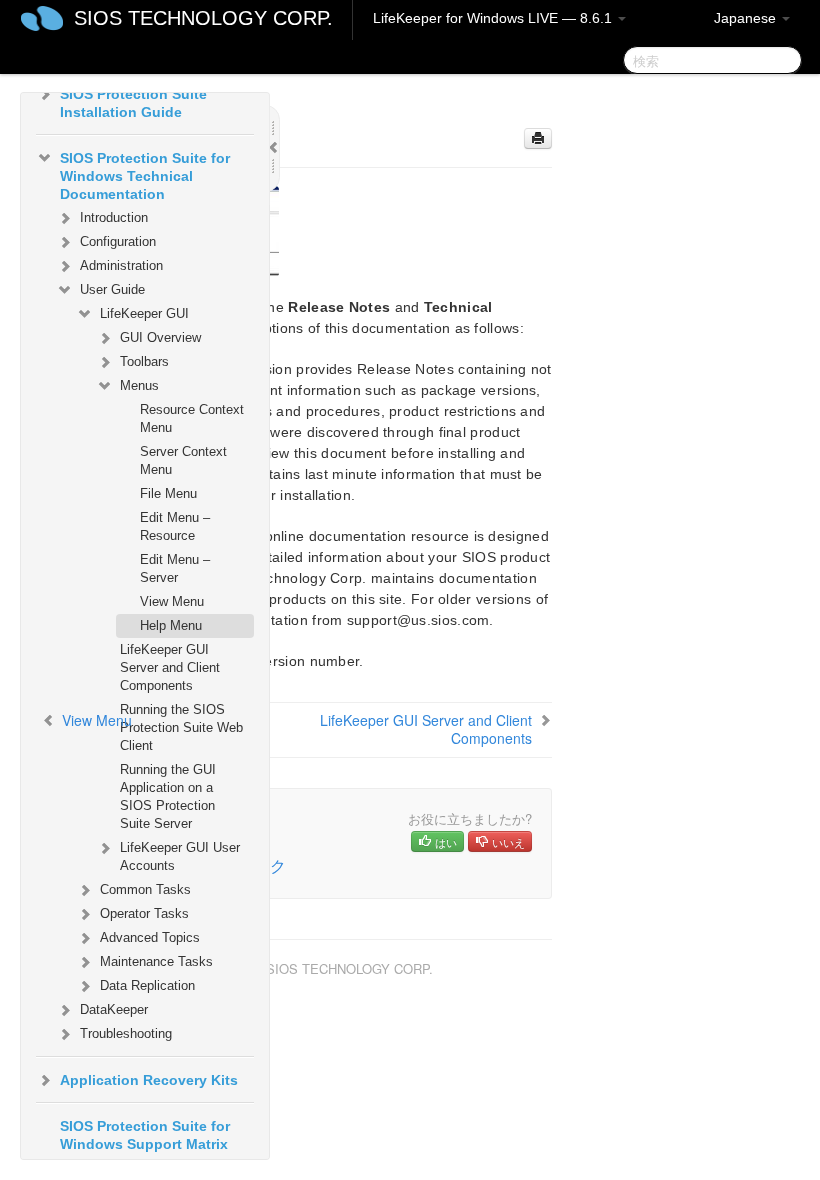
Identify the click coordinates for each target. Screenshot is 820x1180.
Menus (139, 385)
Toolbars (144, 361)
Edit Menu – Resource (175, 526)
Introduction (114, 217)
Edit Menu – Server (175, 568)
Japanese (747, 18)
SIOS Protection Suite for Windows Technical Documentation (145, 176)
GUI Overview (160, 337)
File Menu (168, 493)
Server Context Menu (183, 460)
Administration (121, 265)
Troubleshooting (126, 1033)
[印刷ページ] (538, 138)
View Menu (172, 601)
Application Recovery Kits (149, 1080)
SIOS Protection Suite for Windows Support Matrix (145, 1135)
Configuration (118, 241)
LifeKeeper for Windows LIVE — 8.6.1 (494, 18)
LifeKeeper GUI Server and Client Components (170, 667)
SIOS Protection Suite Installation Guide (133, 103)
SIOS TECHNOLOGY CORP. (203, 18)
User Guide (112, 289)
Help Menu (171, 625)
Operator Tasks (144, 913)
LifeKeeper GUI (144, 313)
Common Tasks (145, 889)
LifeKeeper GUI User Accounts (180, 856)
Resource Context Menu (192, 418)
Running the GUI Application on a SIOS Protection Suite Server (168, 796)
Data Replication (147, 985)
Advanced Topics (150, 937)
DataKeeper (114, 1009)
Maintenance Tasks (156, 961)
